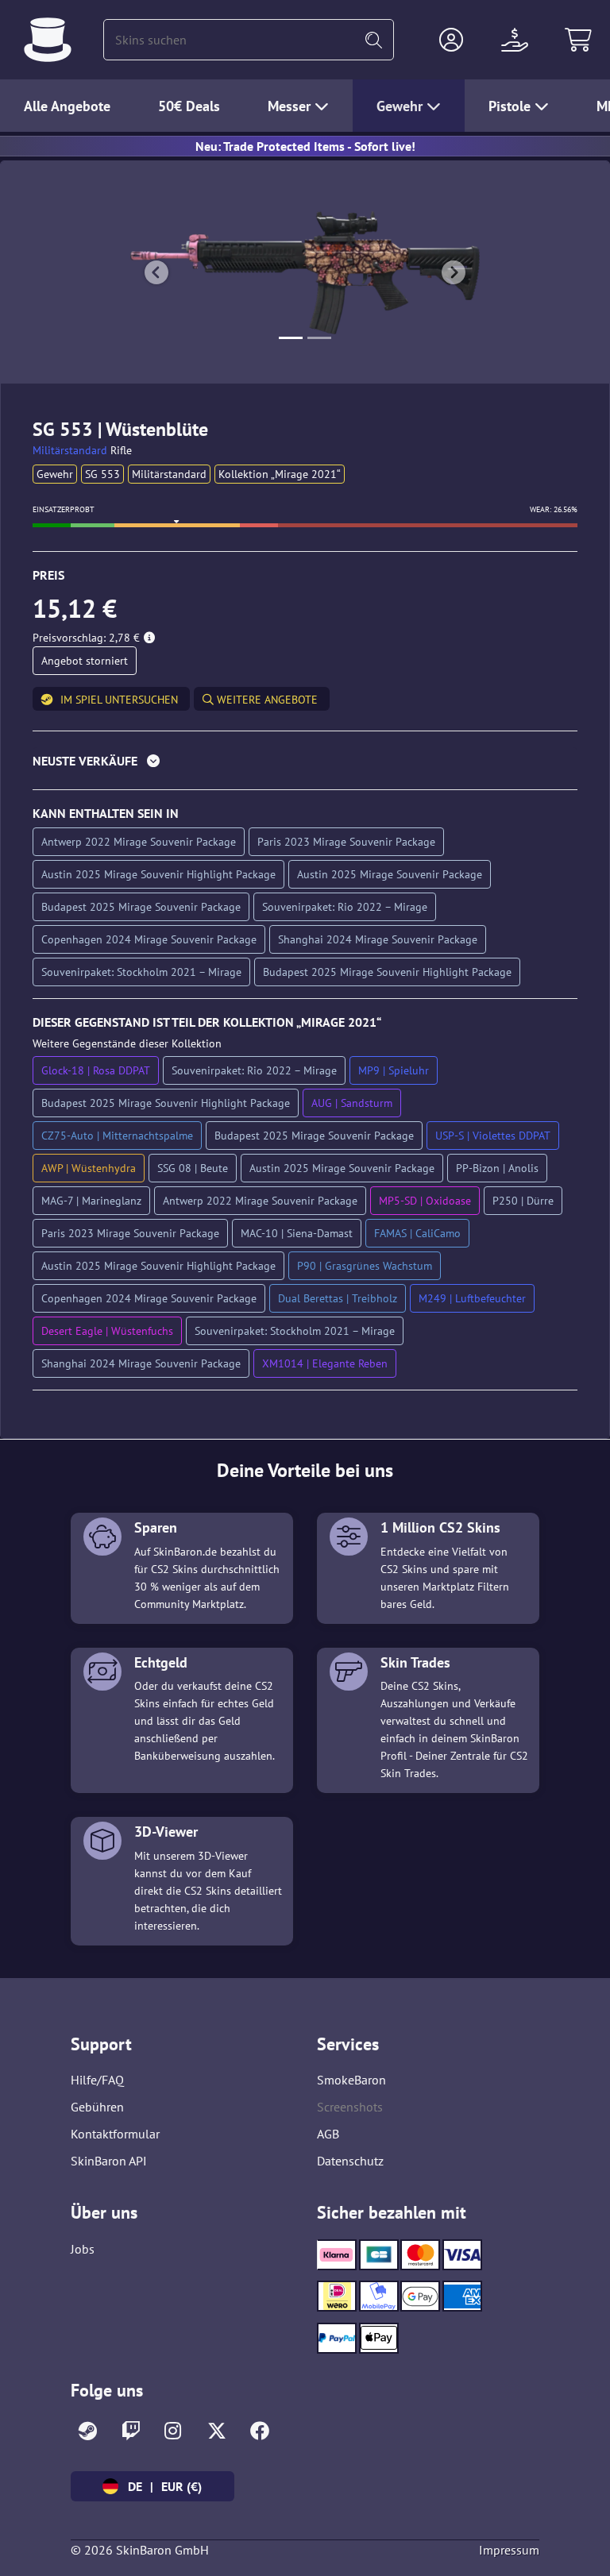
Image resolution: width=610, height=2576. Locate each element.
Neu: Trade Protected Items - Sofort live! (305, 146)
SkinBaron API (109, 2161)
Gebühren (97, 2107)
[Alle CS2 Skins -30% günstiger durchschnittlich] (48, 40)
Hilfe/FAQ (97, 2080)
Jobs (83, 2249)
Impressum (509, 2550)
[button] (451, 40)
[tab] (305, 764)
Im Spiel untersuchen (119, 700)
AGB (328, 2134)
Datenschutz (350, 2161)
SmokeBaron (351, 2080)
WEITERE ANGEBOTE (266, 700)
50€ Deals (189, 106)
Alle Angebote (67, 106)
